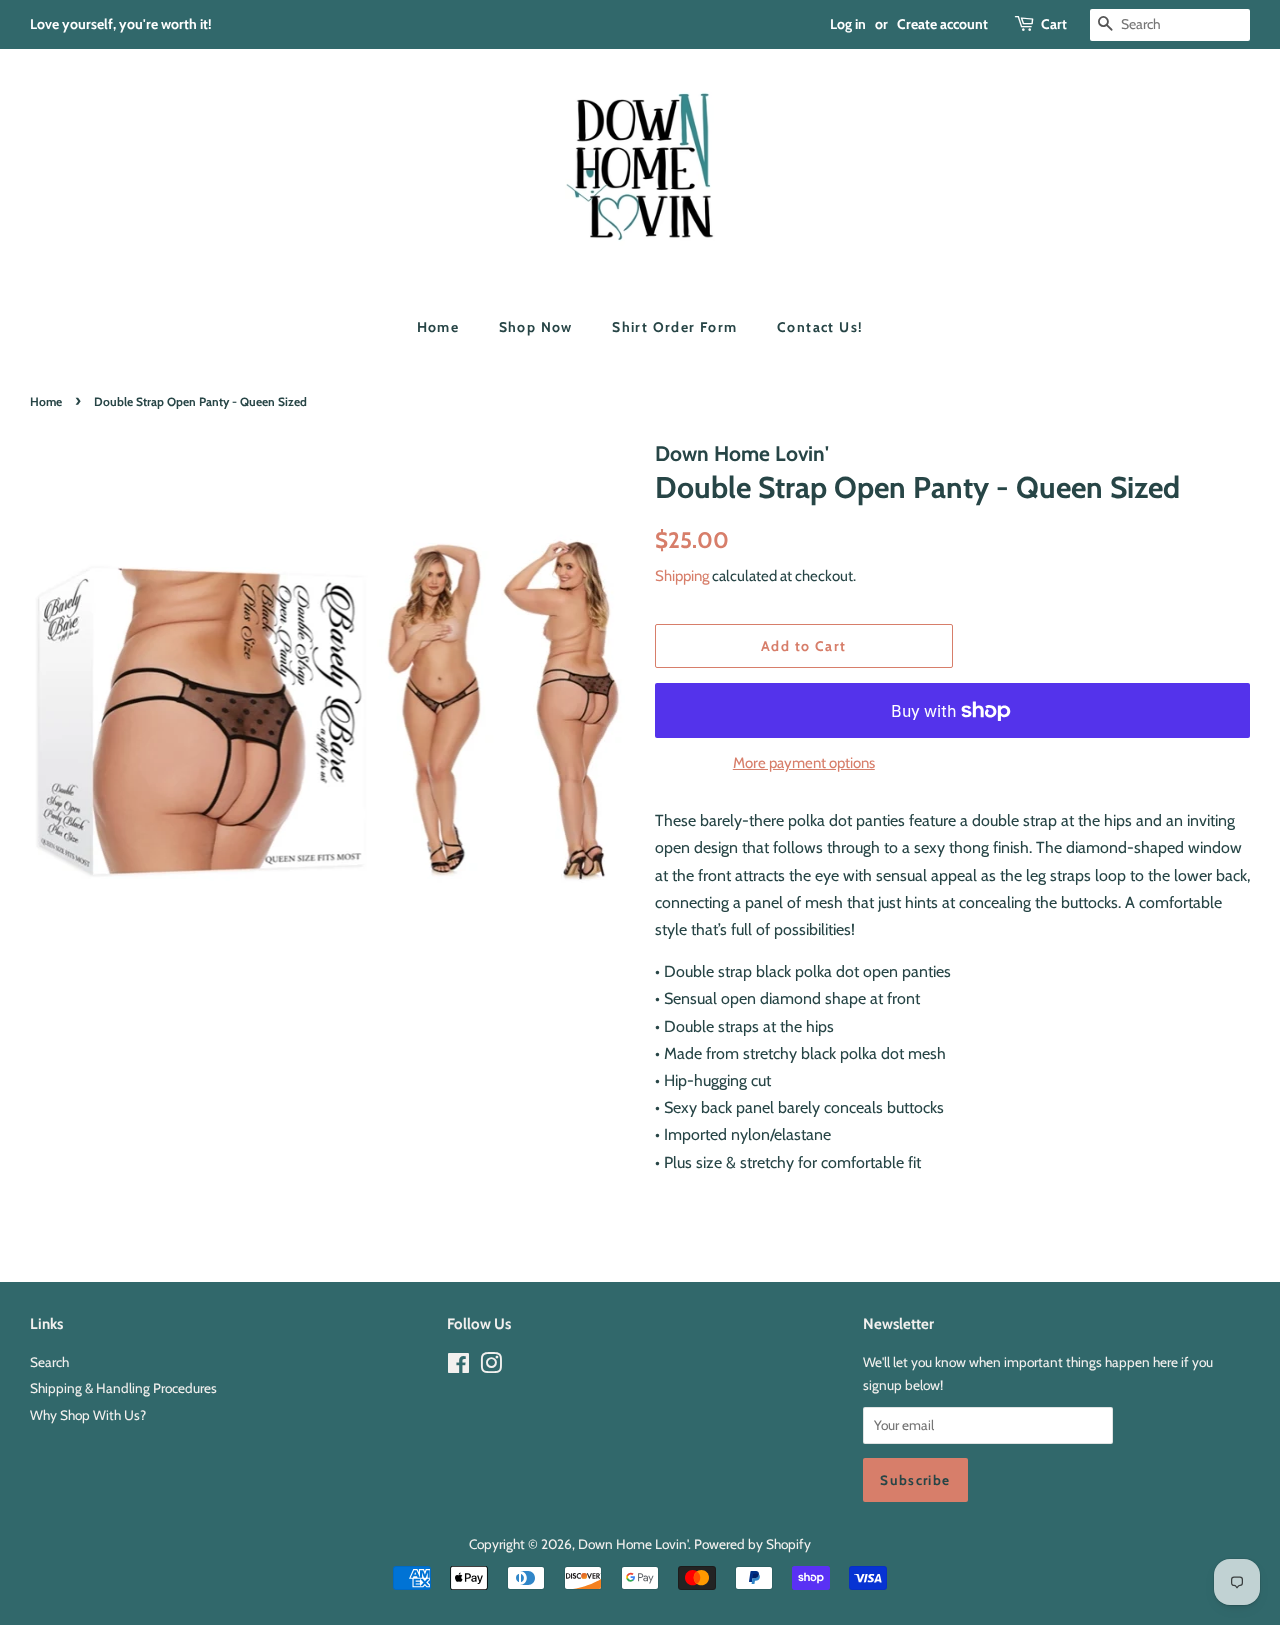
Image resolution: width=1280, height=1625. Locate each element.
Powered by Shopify (752, 1544)
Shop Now (536, 327)
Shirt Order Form (674, 327)
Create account (942, 24)
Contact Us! (820, 327)
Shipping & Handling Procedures (123, 1388)
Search (49, 1362)
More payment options (804, 763)
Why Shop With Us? (88, 1415)
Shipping (682, 576)
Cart (1054, 24)
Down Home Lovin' (633, 1544)
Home (438, 327)
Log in (848, 24)
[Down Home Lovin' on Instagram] (491, 1367)
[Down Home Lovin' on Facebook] (458, 1367)
